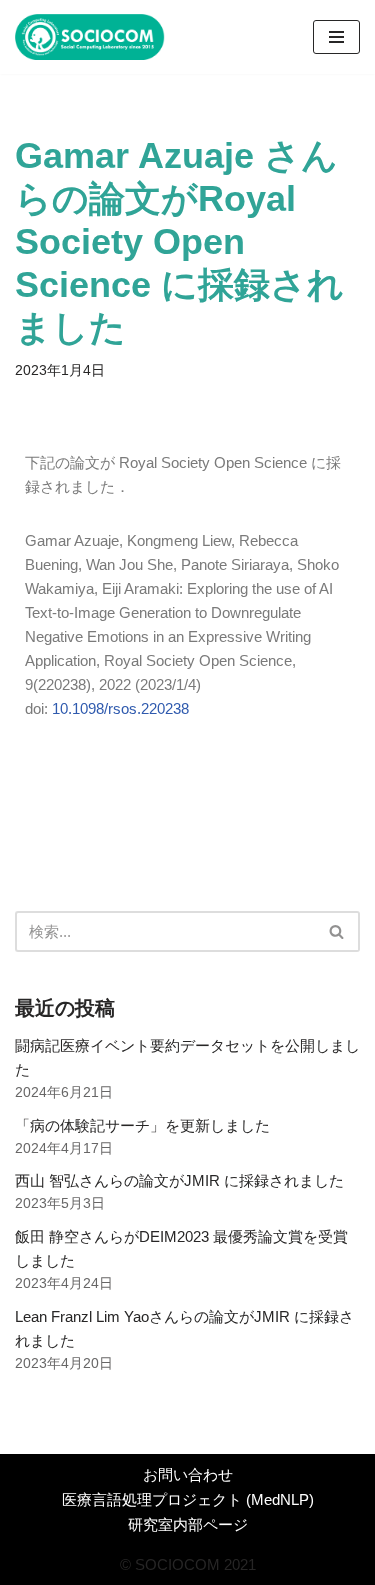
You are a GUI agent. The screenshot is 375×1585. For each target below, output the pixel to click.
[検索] (337, 931)
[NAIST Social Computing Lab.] (90, 37)
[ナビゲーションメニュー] (336, 37)
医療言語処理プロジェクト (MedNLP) (188, 1499)
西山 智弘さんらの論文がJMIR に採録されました (179, 1180)
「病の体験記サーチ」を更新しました (142, 1125)
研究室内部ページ (188, 1524)
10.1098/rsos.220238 (120, 708)
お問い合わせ (188, 1474)
